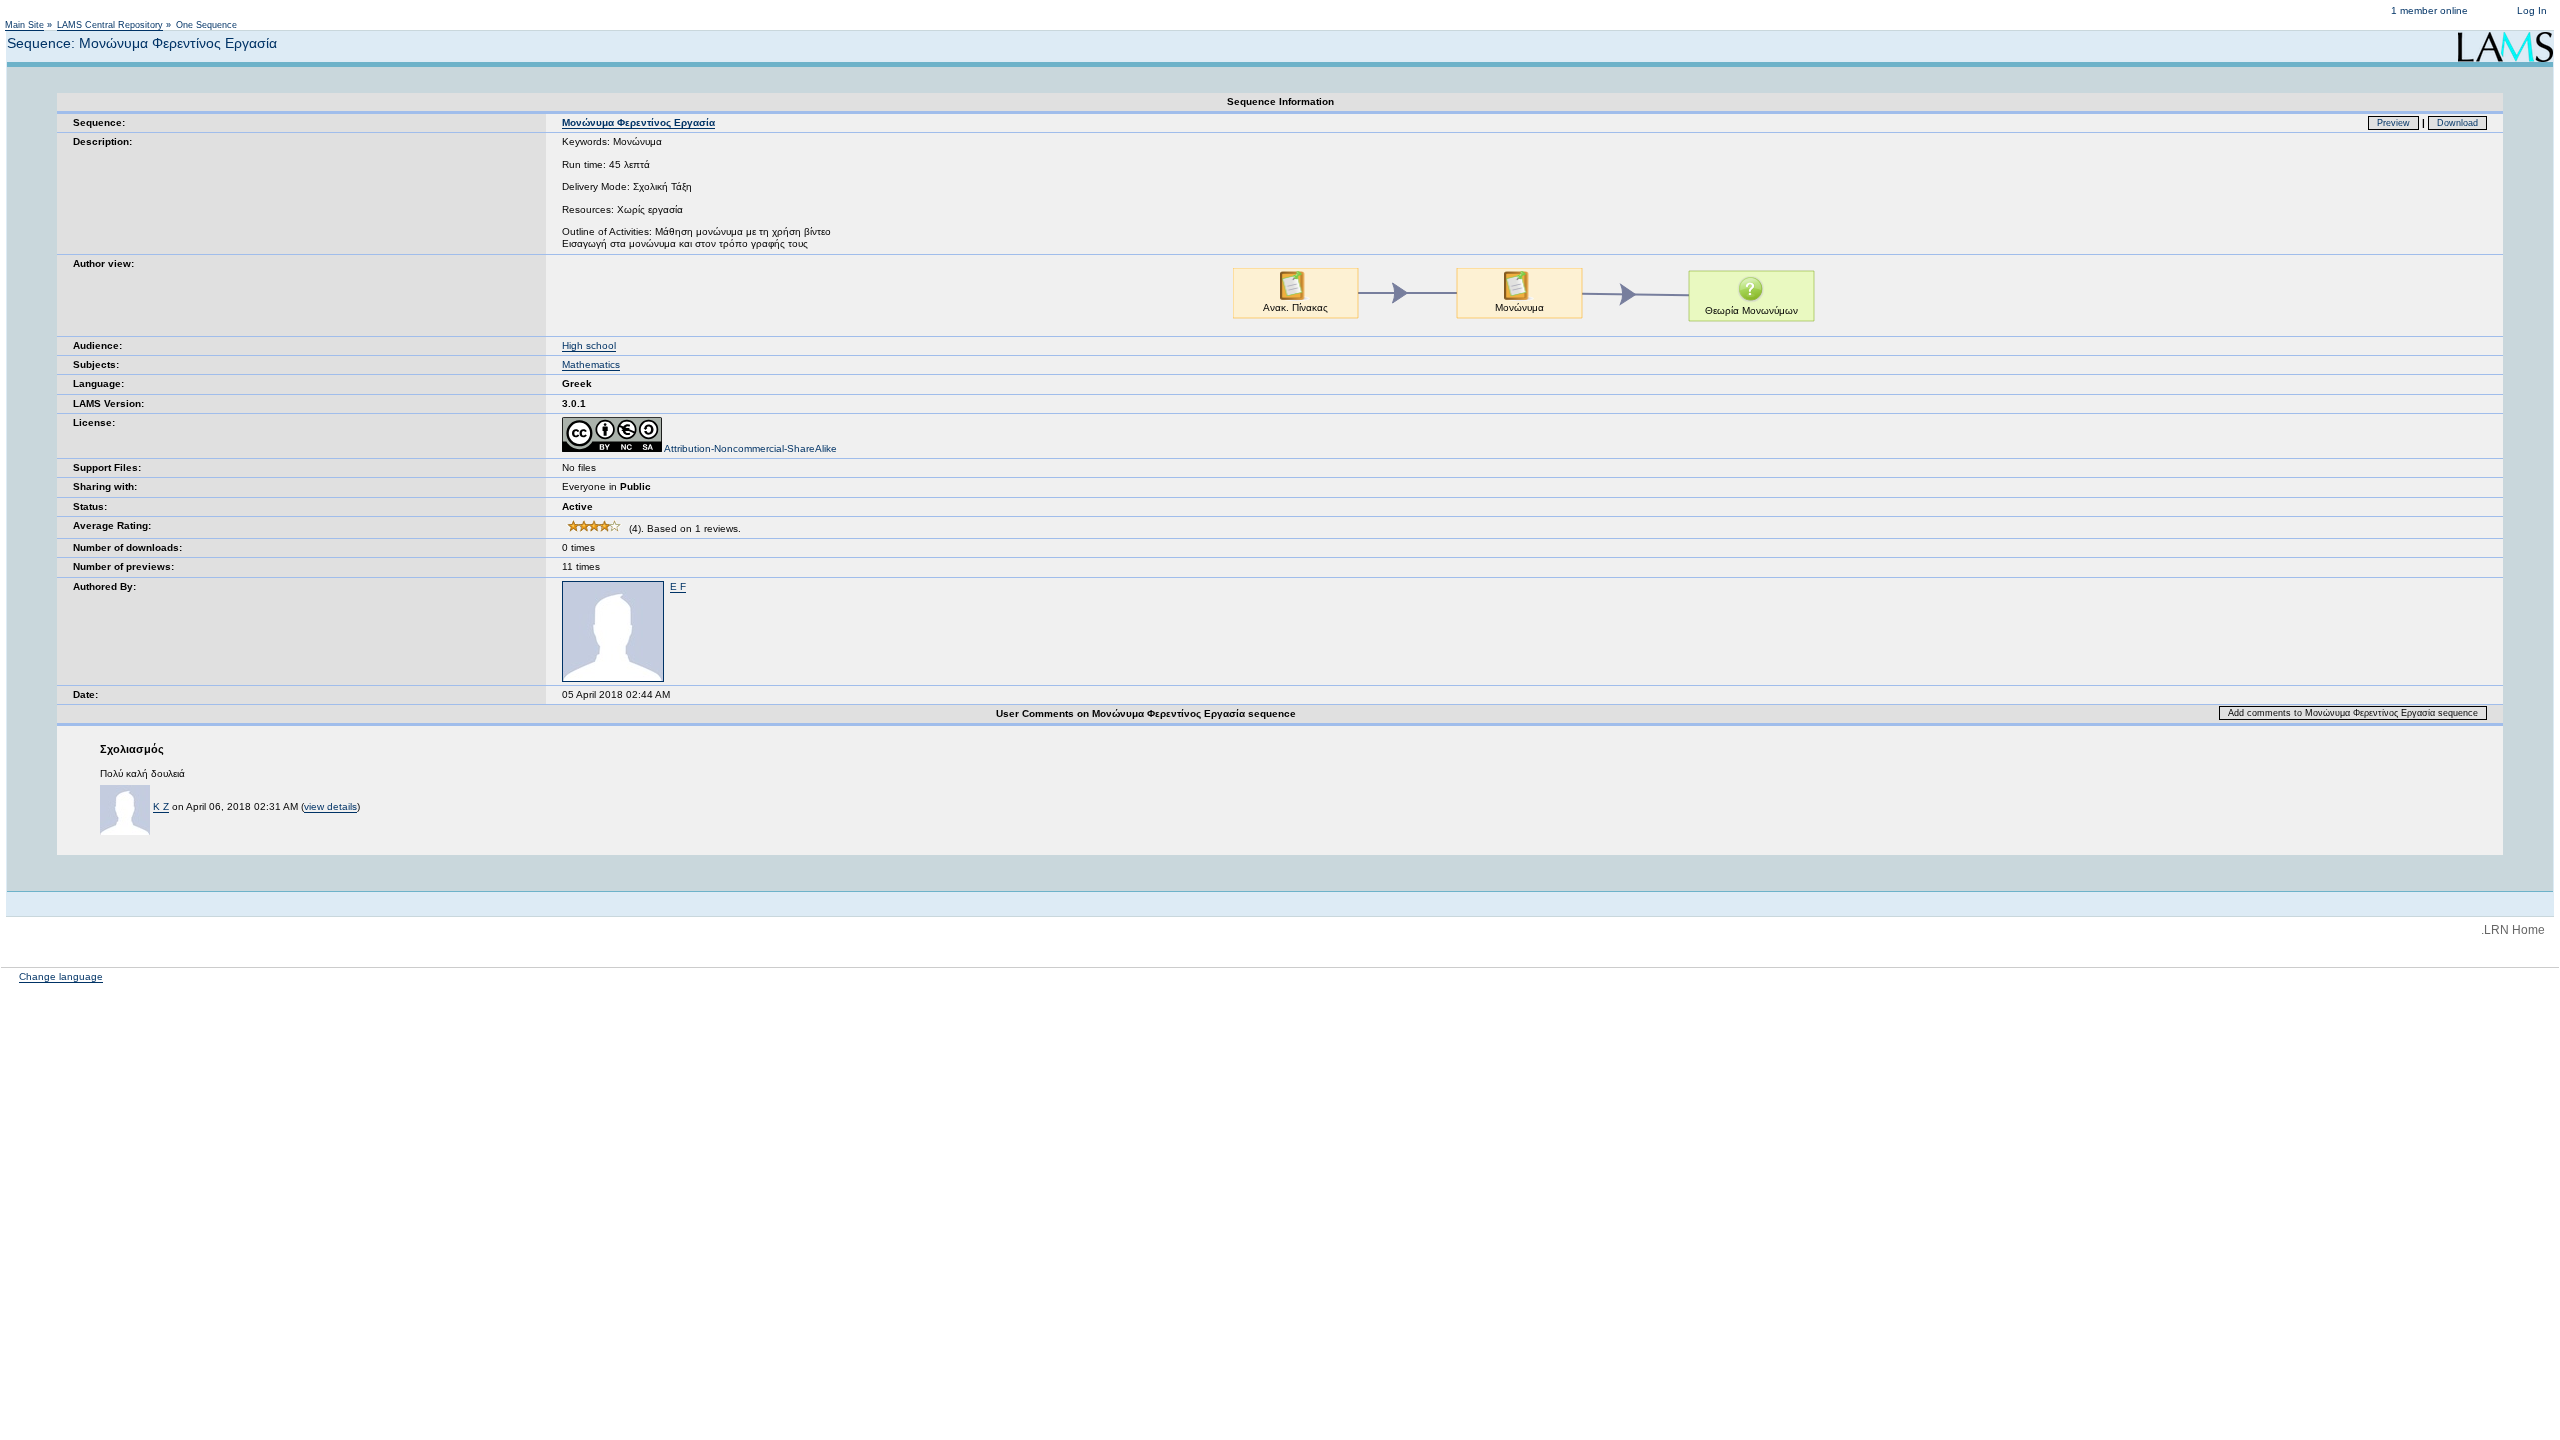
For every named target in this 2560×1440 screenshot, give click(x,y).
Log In (2532, 10)
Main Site (24, 25)
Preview (2393, 123)
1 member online (2429, 10)
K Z (161, 806)
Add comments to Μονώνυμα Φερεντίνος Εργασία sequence (2353, 713)
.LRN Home (2513, 930)
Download (2457, 123)
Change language (61, 976)
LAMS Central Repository (110, 25)
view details (330, 806)
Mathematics (591, 364)
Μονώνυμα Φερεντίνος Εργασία (638, 122)
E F (678, 586)
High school (589, 345)
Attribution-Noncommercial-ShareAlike (749, 448)
